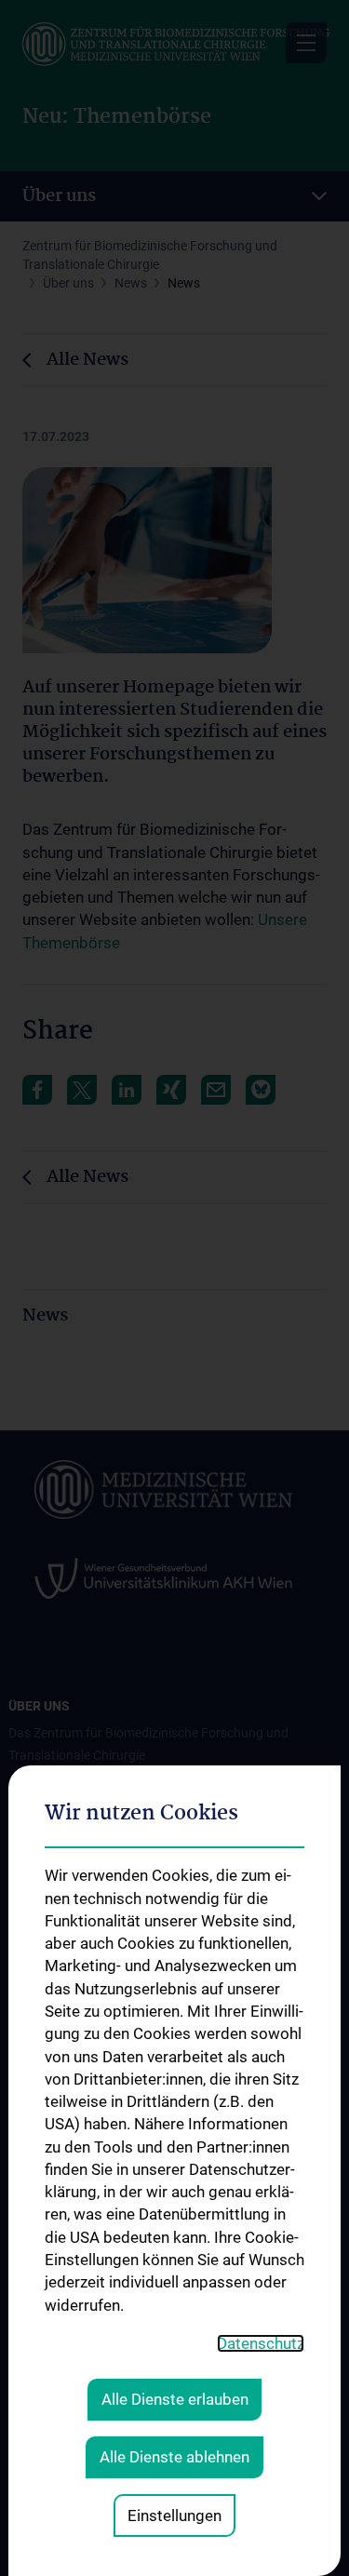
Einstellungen (174, 2516)
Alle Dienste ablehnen (174, 2457)
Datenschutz (261, 2343)
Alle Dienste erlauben (175, 2399)
